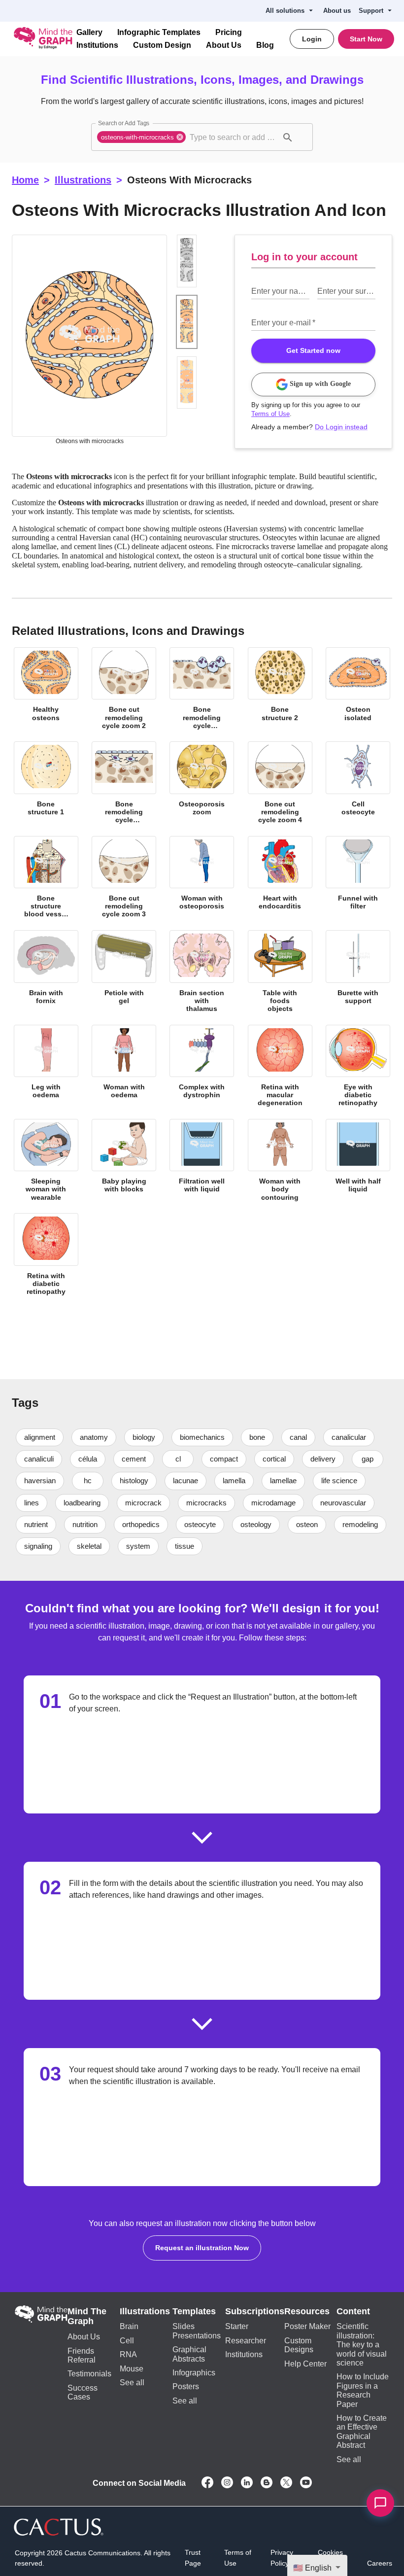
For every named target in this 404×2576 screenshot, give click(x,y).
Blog (253, 45)
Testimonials (90, 2380)
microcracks (207, 1508)
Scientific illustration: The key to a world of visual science (361, 2350)
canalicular (351, 1443)
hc (88, 1487)
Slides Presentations (199, 2337)
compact (225, 1464)
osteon (317, 1530)
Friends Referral (82, 2361)
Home (25, 180)
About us (341, 11)
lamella (236, 1487)
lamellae (287, 1487)
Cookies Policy (330, 2553)
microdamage (274, 1508)
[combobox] (233, 137)
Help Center (303, 2369)
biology (146, 1443)
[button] (142, 137)
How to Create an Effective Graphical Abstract (361, 2428)
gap (371, 1464)
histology (135, 1487)
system (202, 1552)
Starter (240, 2332)
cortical (276, 1464)
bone (259, 1443)
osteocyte (208, 1530)
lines (32, 1508)
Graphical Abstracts (192, 2360)
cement (135, 1464)
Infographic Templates (156, 33)
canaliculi (39, 1464)
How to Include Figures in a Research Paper (362, 2392)
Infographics (197, 2378)
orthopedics (148, 1530)
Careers (380, 2559)
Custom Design (157, 45)
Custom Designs (296, 2350)
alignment (40, 1443)
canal (300, 1443)
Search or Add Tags (122, 123)
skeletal (152, 1552)
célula (89, 1464)
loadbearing (83, 1508)
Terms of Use (270, 414)
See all (132, 2388)
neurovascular (343, 1508)
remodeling (42, 1552)
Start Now (367, 39)
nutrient (37, 1530)
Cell (128, 2346)
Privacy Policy (281, 2553)
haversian (40, 1487)
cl (180, 1464)
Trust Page (194, 2553)
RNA (130, 2360)
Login (314, 39)
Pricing (222, 33)
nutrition (90, 1530)
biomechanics (205, 1443)
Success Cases (92, 2393)
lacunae (187, 1487)
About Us (215, 45)
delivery (326, 1464)
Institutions (96, 45)
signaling (100, 1552)
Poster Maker (305, 2332)
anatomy (96, 1443)
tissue (248, 1552)
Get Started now (314, 350)
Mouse (134, 2374)
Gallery (89, 33)
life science (343, 1487)
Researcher (248, 2346)
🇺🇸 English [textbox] (314, 2568)
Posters (188, 2392)
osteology (265, 1530)
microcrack (145, 1508)
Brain (131, 2332)
